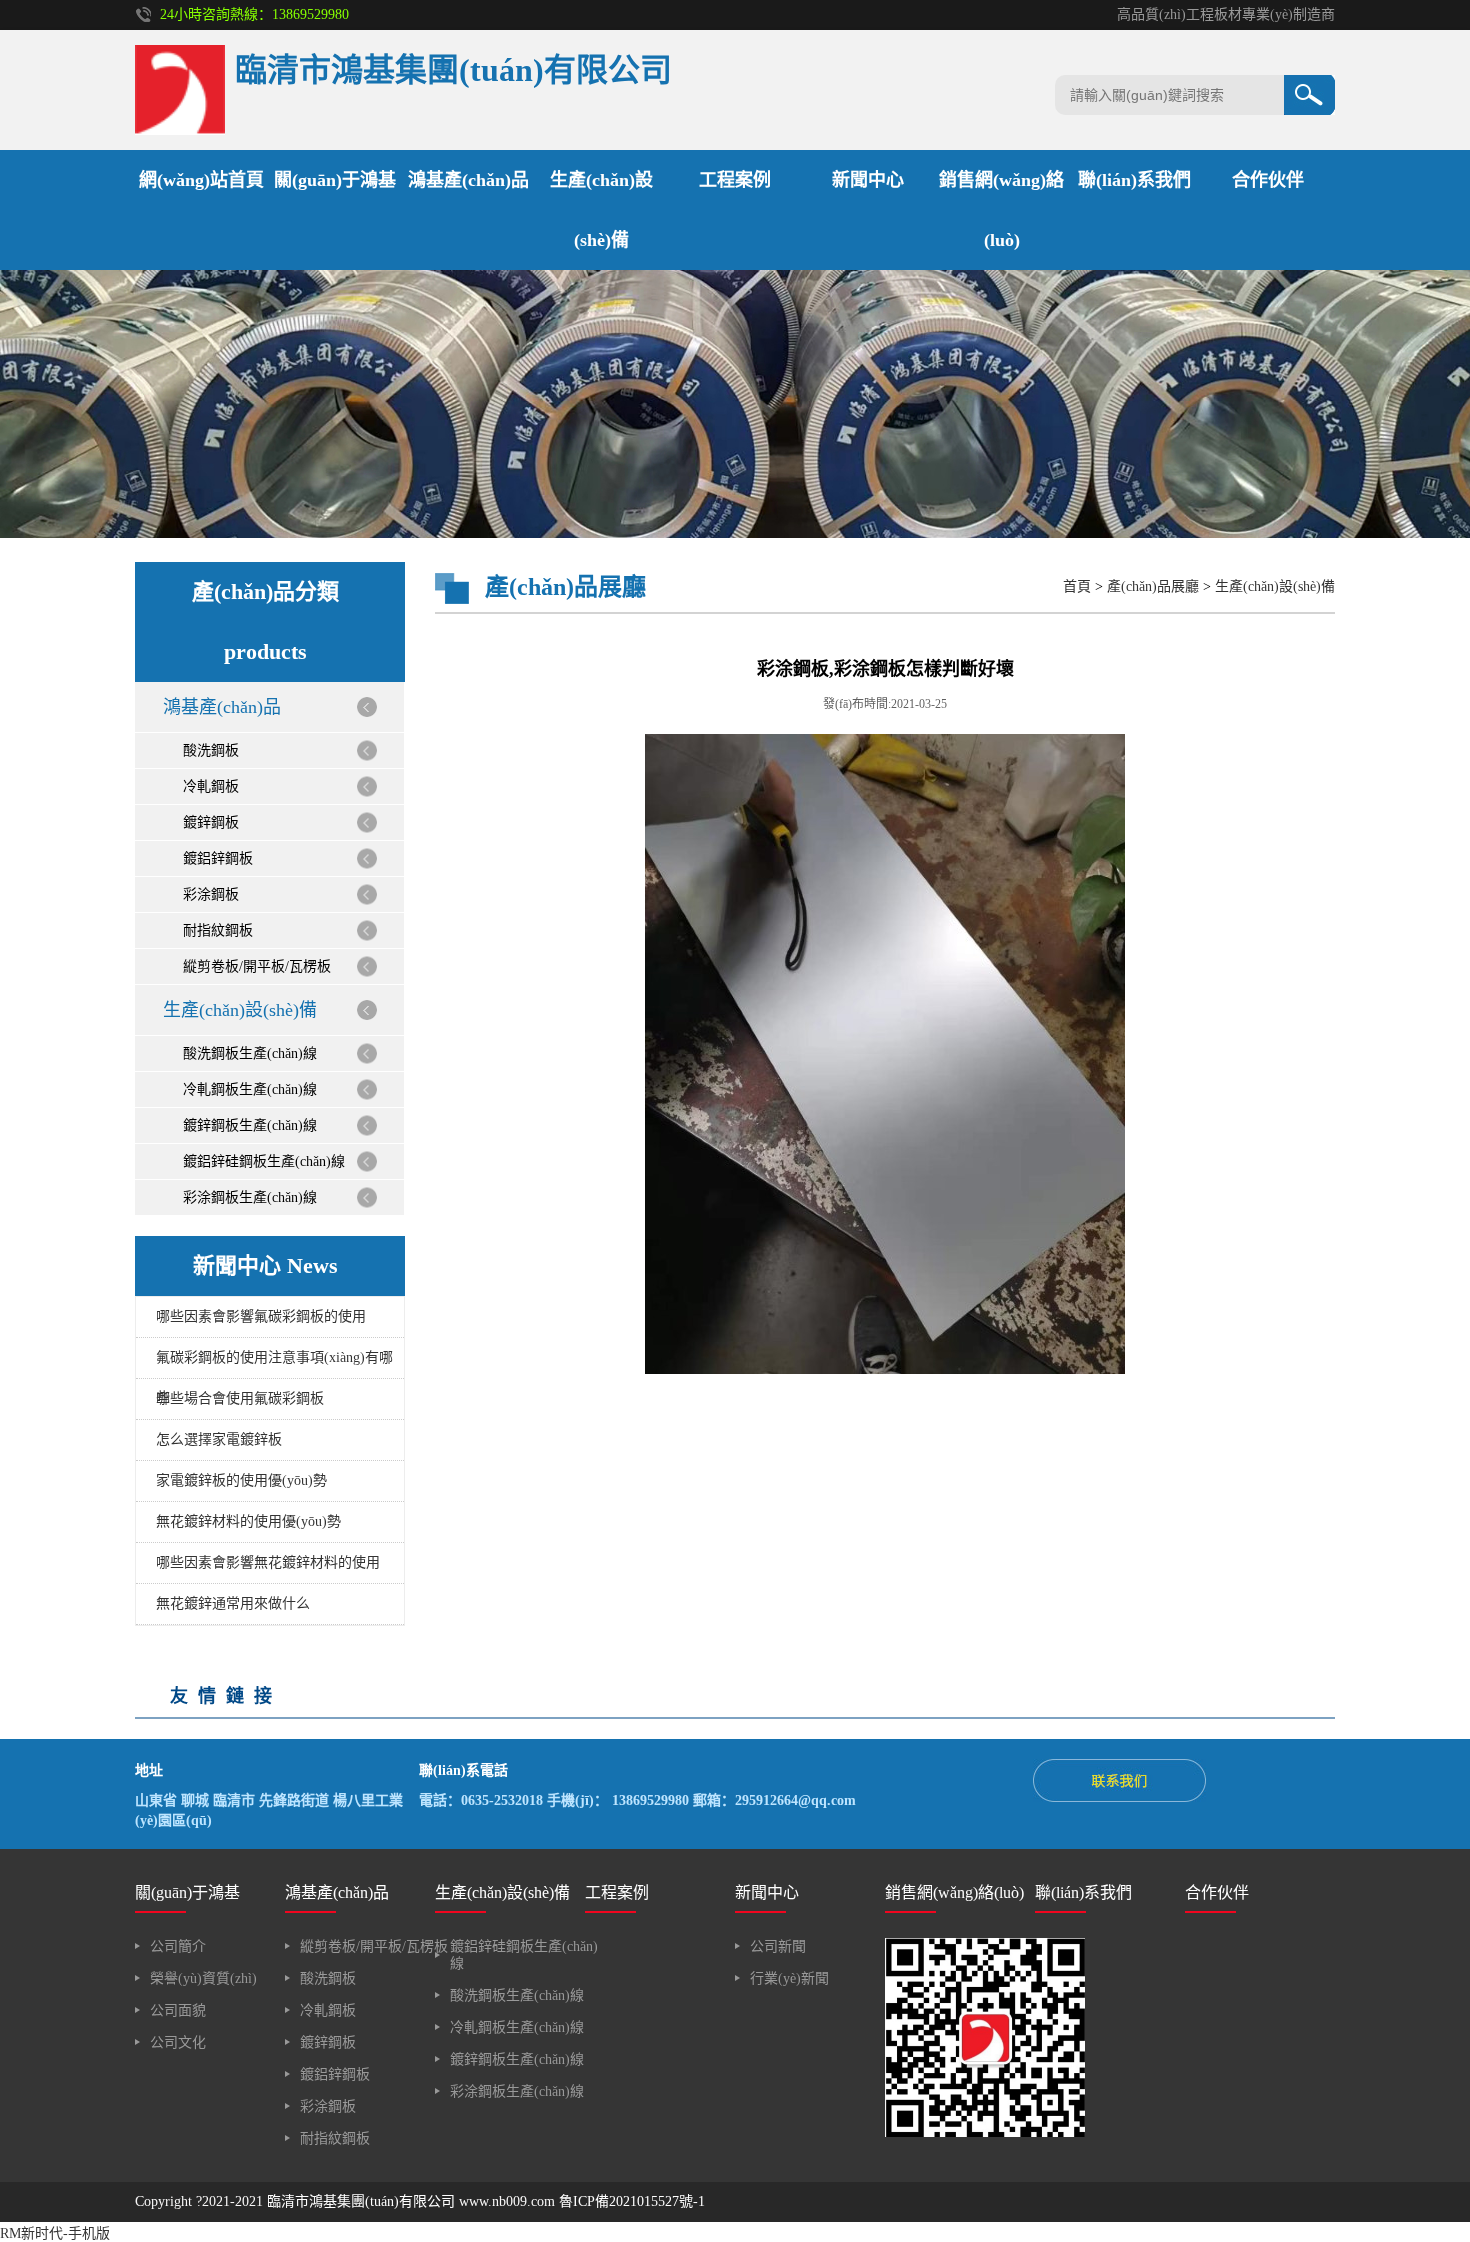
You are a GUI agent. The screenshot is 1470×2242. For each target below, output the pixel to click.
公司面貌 (178, 2010)
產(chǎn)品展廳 (1153, 586)
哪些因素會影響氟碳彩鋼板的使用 (261, 1316)
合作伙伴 (1268, 180)
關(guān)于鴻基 (335, 180)
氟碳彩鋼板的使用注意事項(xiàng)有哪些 (274, 1364)
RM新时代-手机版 (55, 2233)
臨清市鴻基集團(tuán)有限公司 (361, 2201)
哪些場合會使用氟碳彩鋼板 (240, 1398)
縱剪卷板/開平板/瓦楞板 (257, 966)
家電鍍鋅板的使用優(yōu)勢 (241, 1480)
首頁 (1077, 586)
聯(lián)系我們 (1134, 180)
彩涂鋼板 (211, 894)
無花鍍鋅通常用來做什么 (233, 1603)
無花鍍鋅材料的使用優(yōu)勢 (248, 1521)
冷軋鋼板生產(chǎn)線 (250, 1089)
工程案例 (735, 180)
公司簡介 (178, 1946)
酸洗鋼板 (211, 750)
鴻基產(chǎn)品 (468, 180)
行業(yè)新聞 (789, 1978)
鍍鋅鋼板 (211, 822)
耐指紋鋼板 (218, 930)
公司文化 (178, 2042)
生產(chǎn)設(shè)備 (240, 1010)
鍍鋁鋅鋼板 (218, 858)
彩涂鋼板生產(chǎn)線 (250, 1197)
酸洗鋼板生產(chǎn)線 (250, 1053)
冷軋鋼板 (211, 786)
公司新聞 (778, 1946)
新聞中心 (868, 180)
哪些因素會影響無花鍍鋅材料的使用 (268, 1562)
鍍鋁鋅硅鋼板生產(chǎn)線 (264, 1161)
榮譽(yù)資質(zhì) (203, 1978)
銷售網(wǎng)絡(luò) (954, 1892)
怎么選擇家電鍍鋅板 (219, 1439)
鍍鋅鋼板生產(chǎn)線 (250, 1125)
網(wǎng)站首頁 (201, 180)
